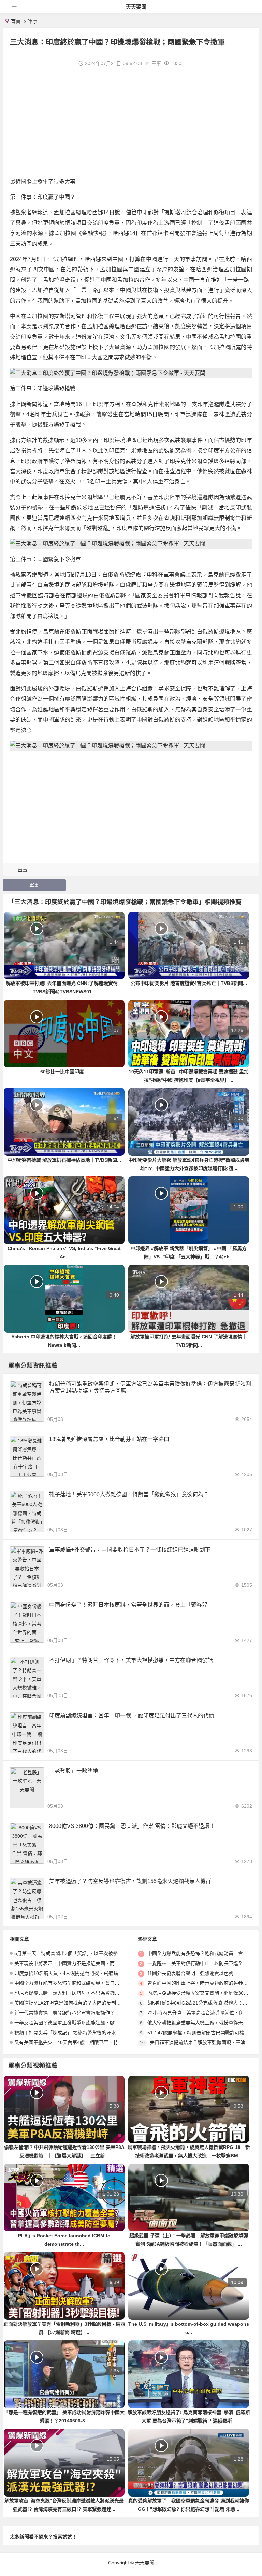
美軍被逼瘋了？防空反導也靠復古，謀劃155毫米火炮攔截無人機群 (130, 1881)
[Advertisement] (131, 122)
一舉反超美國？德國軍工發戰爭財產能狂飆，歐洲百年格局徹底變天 (86, 2023)
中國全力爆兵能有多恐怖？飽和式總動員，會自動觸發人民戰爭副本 (86, 1983)
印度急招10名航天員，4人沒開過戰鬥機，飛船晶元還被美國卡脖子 (85, 1973)
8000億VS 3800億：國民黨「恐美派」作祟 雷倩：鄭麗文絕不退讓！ (132, 1826)
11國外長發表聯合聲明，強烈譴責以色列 (190, 1973)
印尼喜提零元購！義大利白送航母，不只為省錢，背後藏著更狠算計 (86, 1993)
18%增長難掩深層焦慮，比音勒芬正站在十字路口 (109, 1439)
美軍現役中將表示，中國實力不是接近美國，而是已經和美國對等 (84, 1963)
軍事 (33, 21)
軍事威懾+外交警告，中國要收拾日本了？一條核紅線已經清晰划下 (130, 1550)
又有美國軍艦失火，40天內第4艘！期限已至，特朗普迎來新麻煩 (83, 2042)
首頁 (16, 21)
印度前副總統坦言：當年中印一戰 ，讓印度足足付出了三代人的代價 (132, 1715)
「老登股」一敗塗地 (74, 1771)
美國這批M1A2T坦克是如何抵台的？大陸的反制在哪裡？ (75, 2003)
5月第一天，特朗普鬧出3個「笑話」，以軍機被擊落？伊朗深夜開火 (85, 1953)
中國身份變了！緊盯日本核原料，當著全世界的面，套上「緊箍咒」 (131, 1605)
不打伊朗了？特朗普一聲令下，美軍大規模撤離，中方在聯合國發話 (131, 1660)
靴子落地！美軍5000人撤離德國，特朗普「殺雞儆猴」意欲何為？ (129, 1494)
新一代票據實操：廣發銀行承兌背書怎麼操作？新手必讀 (74, 2013)
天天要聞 (136, 7)
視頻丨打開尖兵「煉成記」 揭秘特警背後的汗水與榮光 (72, 2033)
